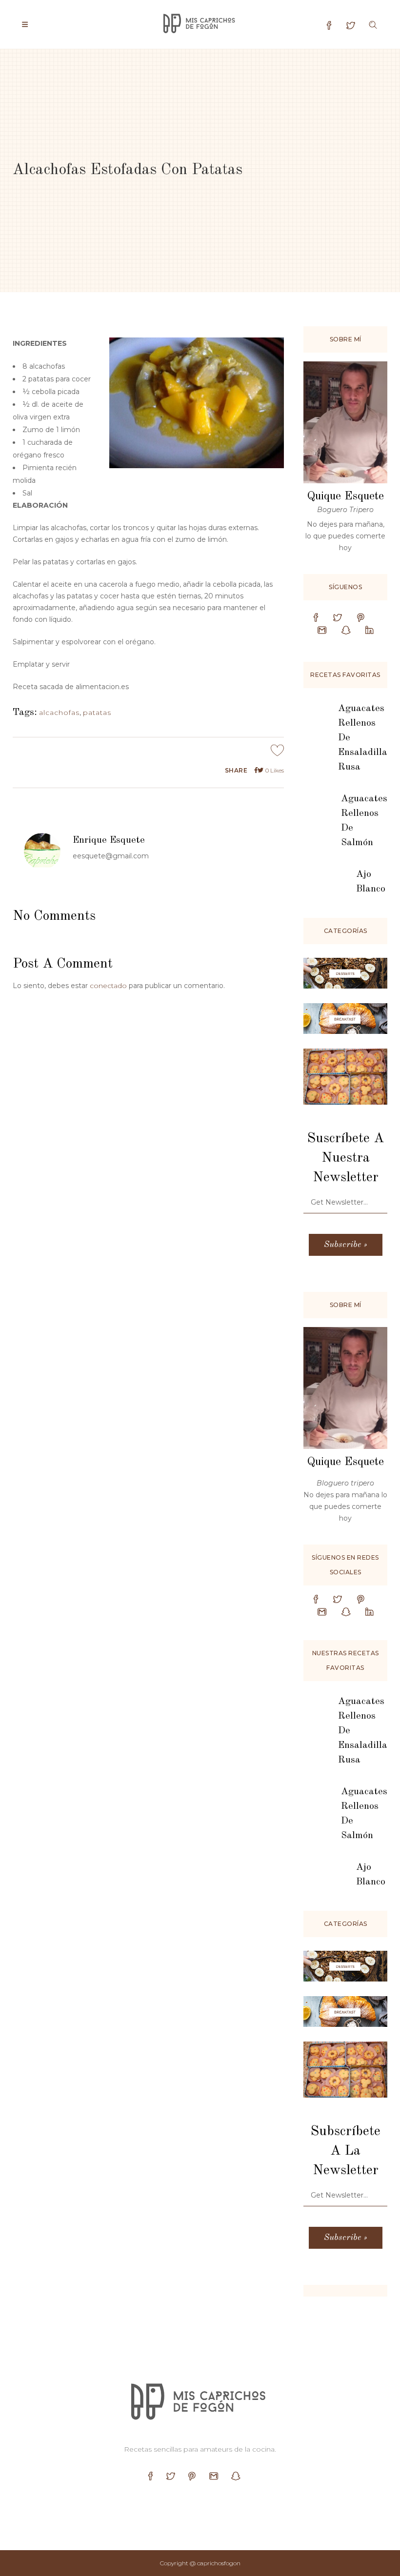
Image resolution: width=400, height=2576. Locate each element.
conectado (108, 986)
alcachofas (59, 713)
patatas (97, 713)
